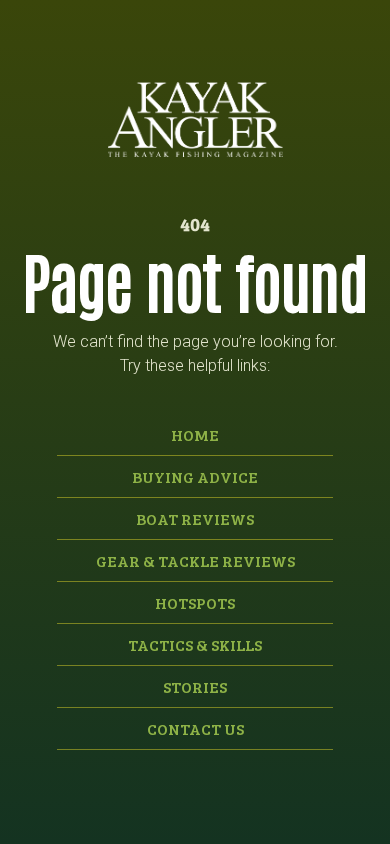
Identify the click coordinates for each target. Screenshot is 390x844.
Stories (195, 686)
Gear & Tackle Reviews (195, 560)
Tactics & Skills (195, 644)
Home (195, 434)
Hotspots (195, 602)
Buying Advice (195, 476)
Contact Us (195, 728)
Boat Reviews (195, 518)
